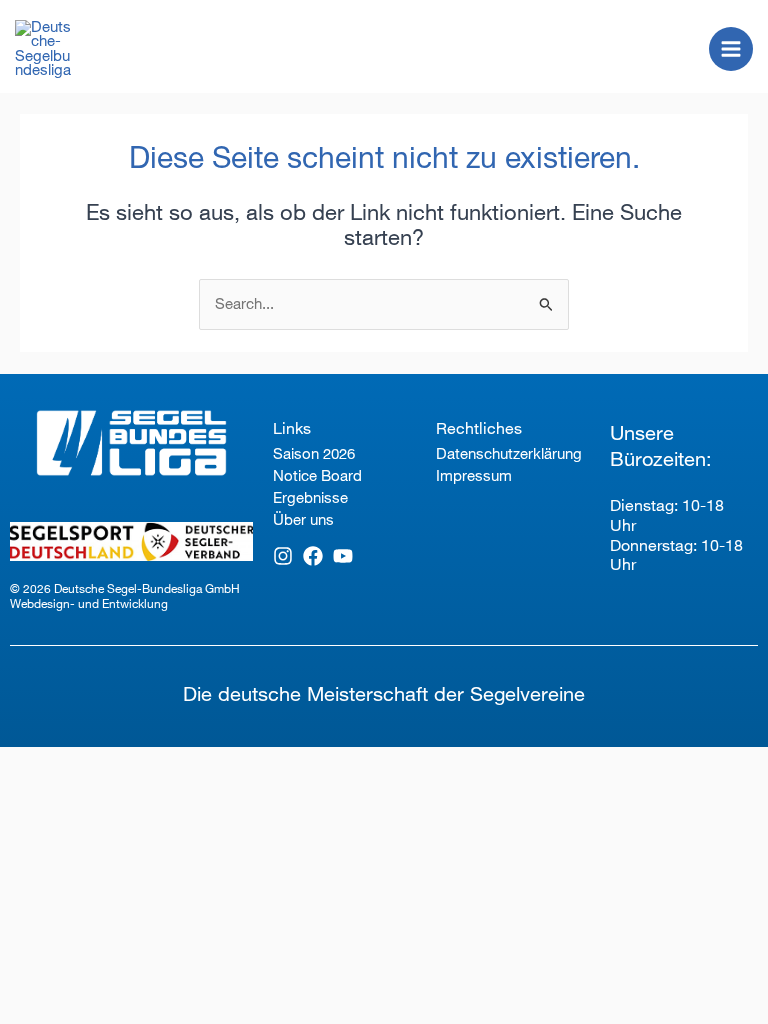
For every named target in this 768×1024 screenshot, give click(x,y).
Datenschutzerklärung (508, 453)
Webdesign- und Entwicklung (89, 603)
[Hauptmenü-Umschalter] (731, 49)
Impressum (474, 475)
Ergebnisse (310, 497)
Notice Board (317, 475)
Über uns (303, 519)
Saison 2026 (314, 453)
